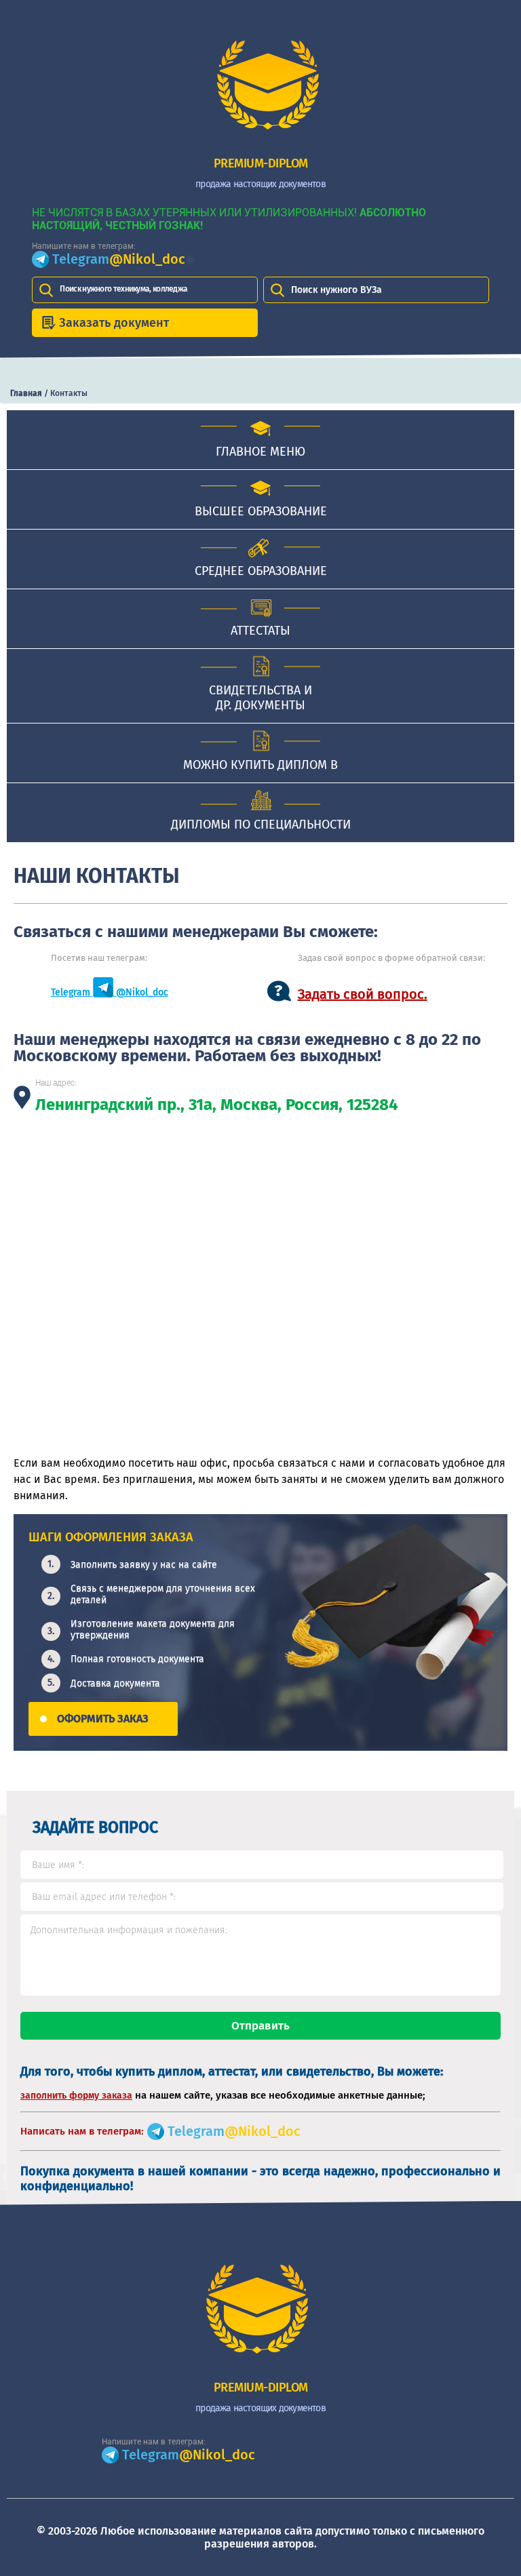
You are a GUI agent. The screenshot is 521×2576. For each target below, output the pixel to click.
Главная (26, 393)
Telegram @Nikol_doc (110, 992)
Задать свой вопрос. (363, 994)
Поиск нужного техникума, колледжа (123, 289)
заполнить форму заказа (76, 2096)
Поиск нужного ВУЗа (336, 290)
